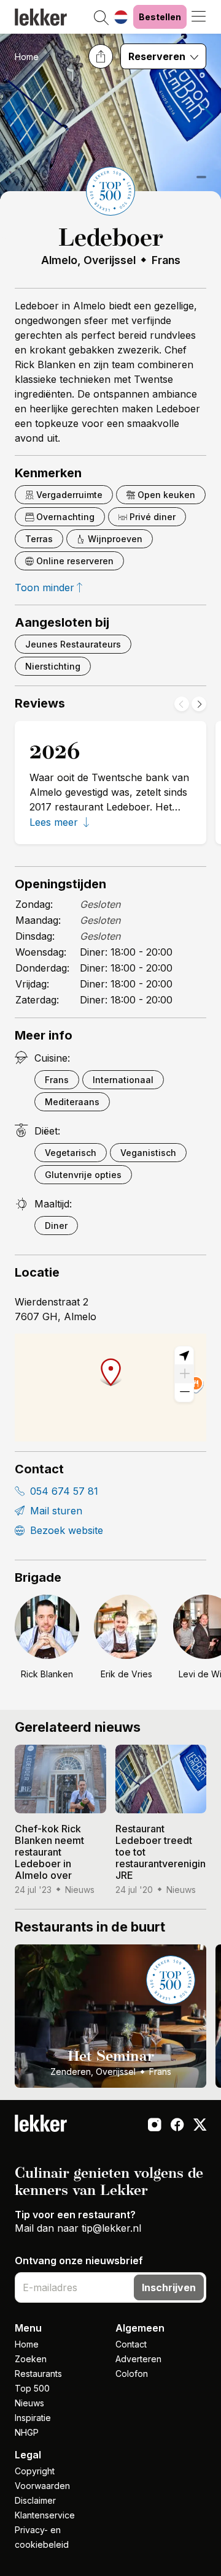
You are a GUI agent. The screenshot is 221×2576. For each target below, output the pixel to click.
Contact (131, 2344)
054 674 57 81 (63, 1491)
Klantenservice (45, 2515)
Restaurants (38, 2374)
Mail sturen (55, 1511)
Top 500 (32, 2388)
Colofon (132, 2374)
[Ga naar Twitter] (200, 2126)
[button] (101, 18)
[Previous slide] (182, 704)
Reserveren (158, 56)
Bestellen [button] (160, 17)
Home (27, 57)
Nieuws (29, 2403)
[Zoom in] (184, 1374)
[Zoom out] (184, 1392)
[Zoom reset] (184, 1356)
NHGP (27, 2432)
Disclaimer (35, 2500)
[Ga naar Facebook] (177, 2126)
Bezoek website (65, 1530)
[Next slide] (199, 704)
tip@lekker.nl (111, 2228)
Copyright (35, 2471)
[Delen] (101, 56)
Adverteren (138, 2359)
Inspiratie (33, 2418)
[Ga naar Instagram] (154, 2126)
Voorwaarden (42, 2486)
